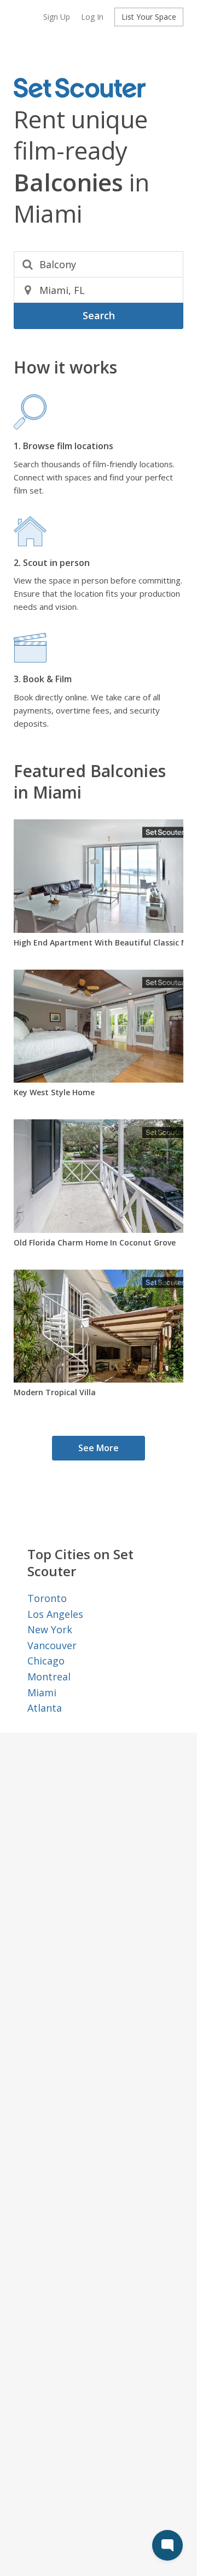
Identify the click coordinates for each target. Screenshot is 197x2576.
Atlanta (45, 1708)
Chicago (46, 1661)
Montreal (49, 1677)
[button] (57, 17)
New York (50, 1629)
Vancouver (52, 1645)
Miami (42, 1692)
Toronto (47, 1598)
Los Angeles (55, 1614)
